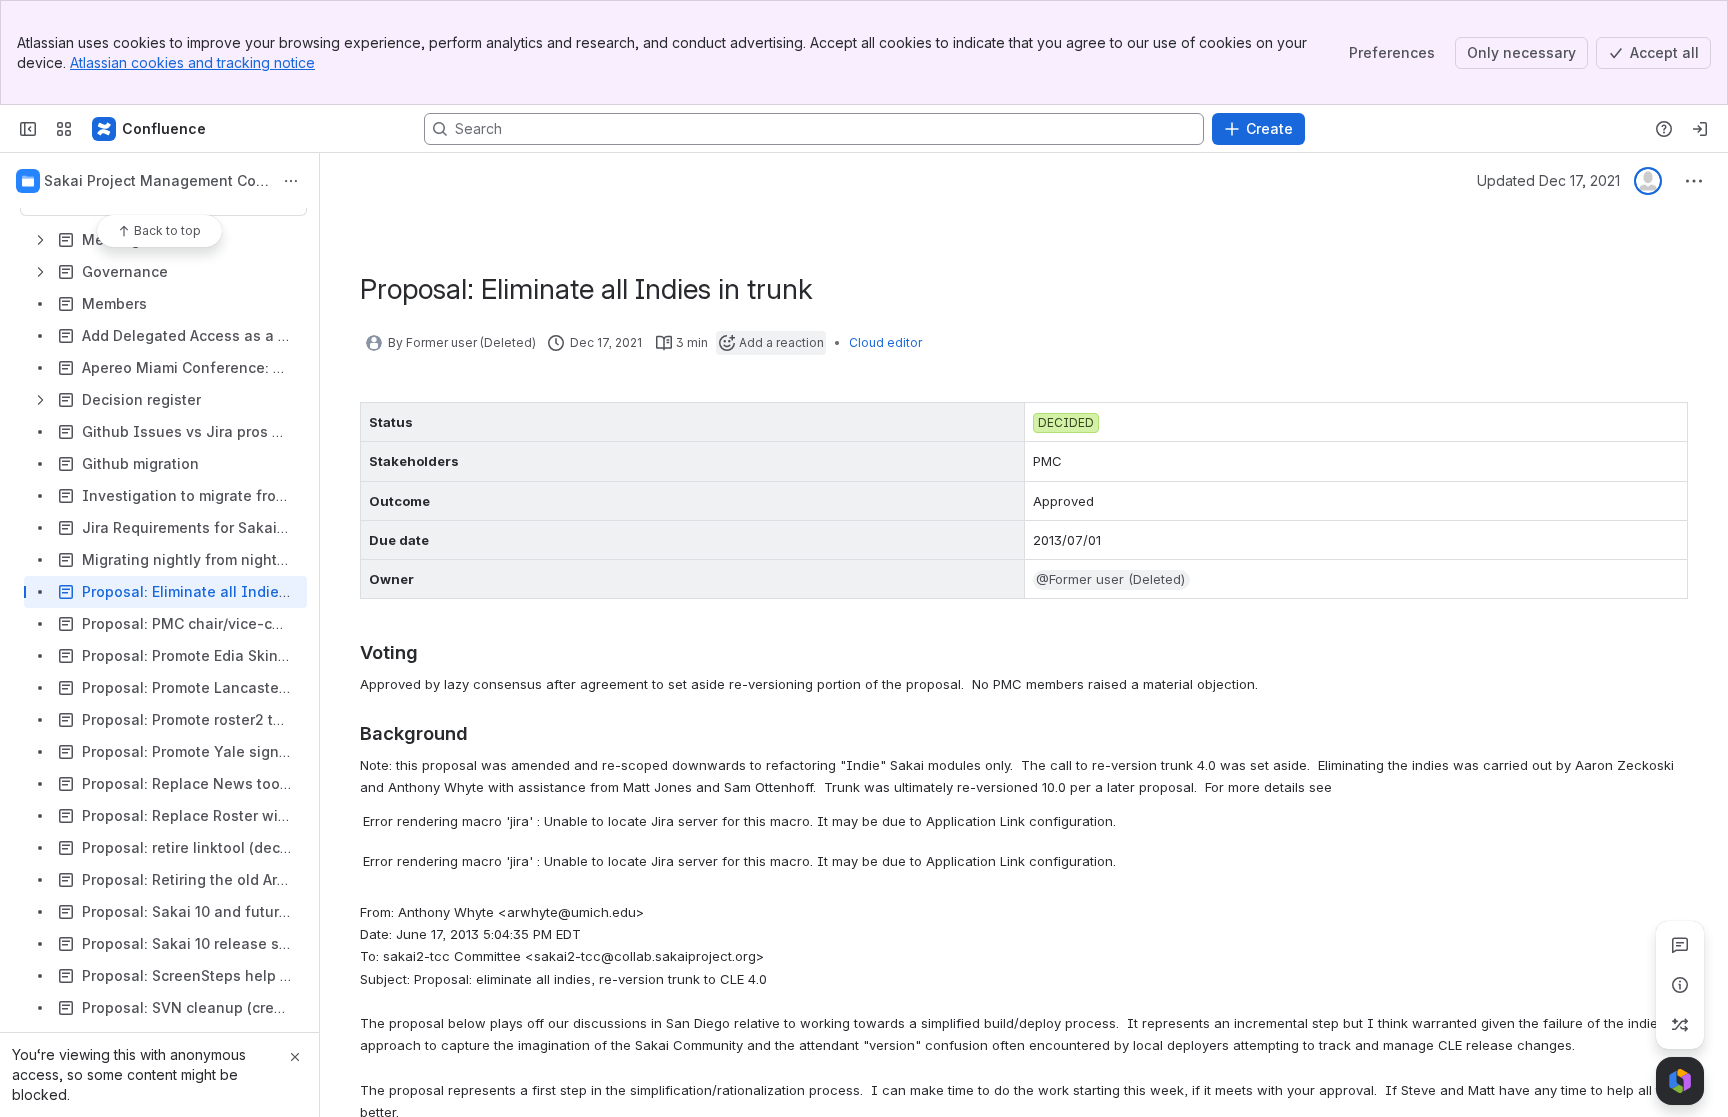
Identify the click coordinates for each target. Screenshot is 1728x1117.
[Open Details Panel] (1680, 985)
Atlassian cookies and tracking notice (192, 62)
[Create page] (1680, 1025)
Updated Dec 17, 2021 (1548, 180)
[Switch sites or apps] (64, 129)
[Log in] (1700, 129)
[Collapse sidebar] (28, 129)
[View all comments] (1680, 945)
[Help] (1664, 129)
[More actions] (291, 181)
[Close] (295, 1057)
